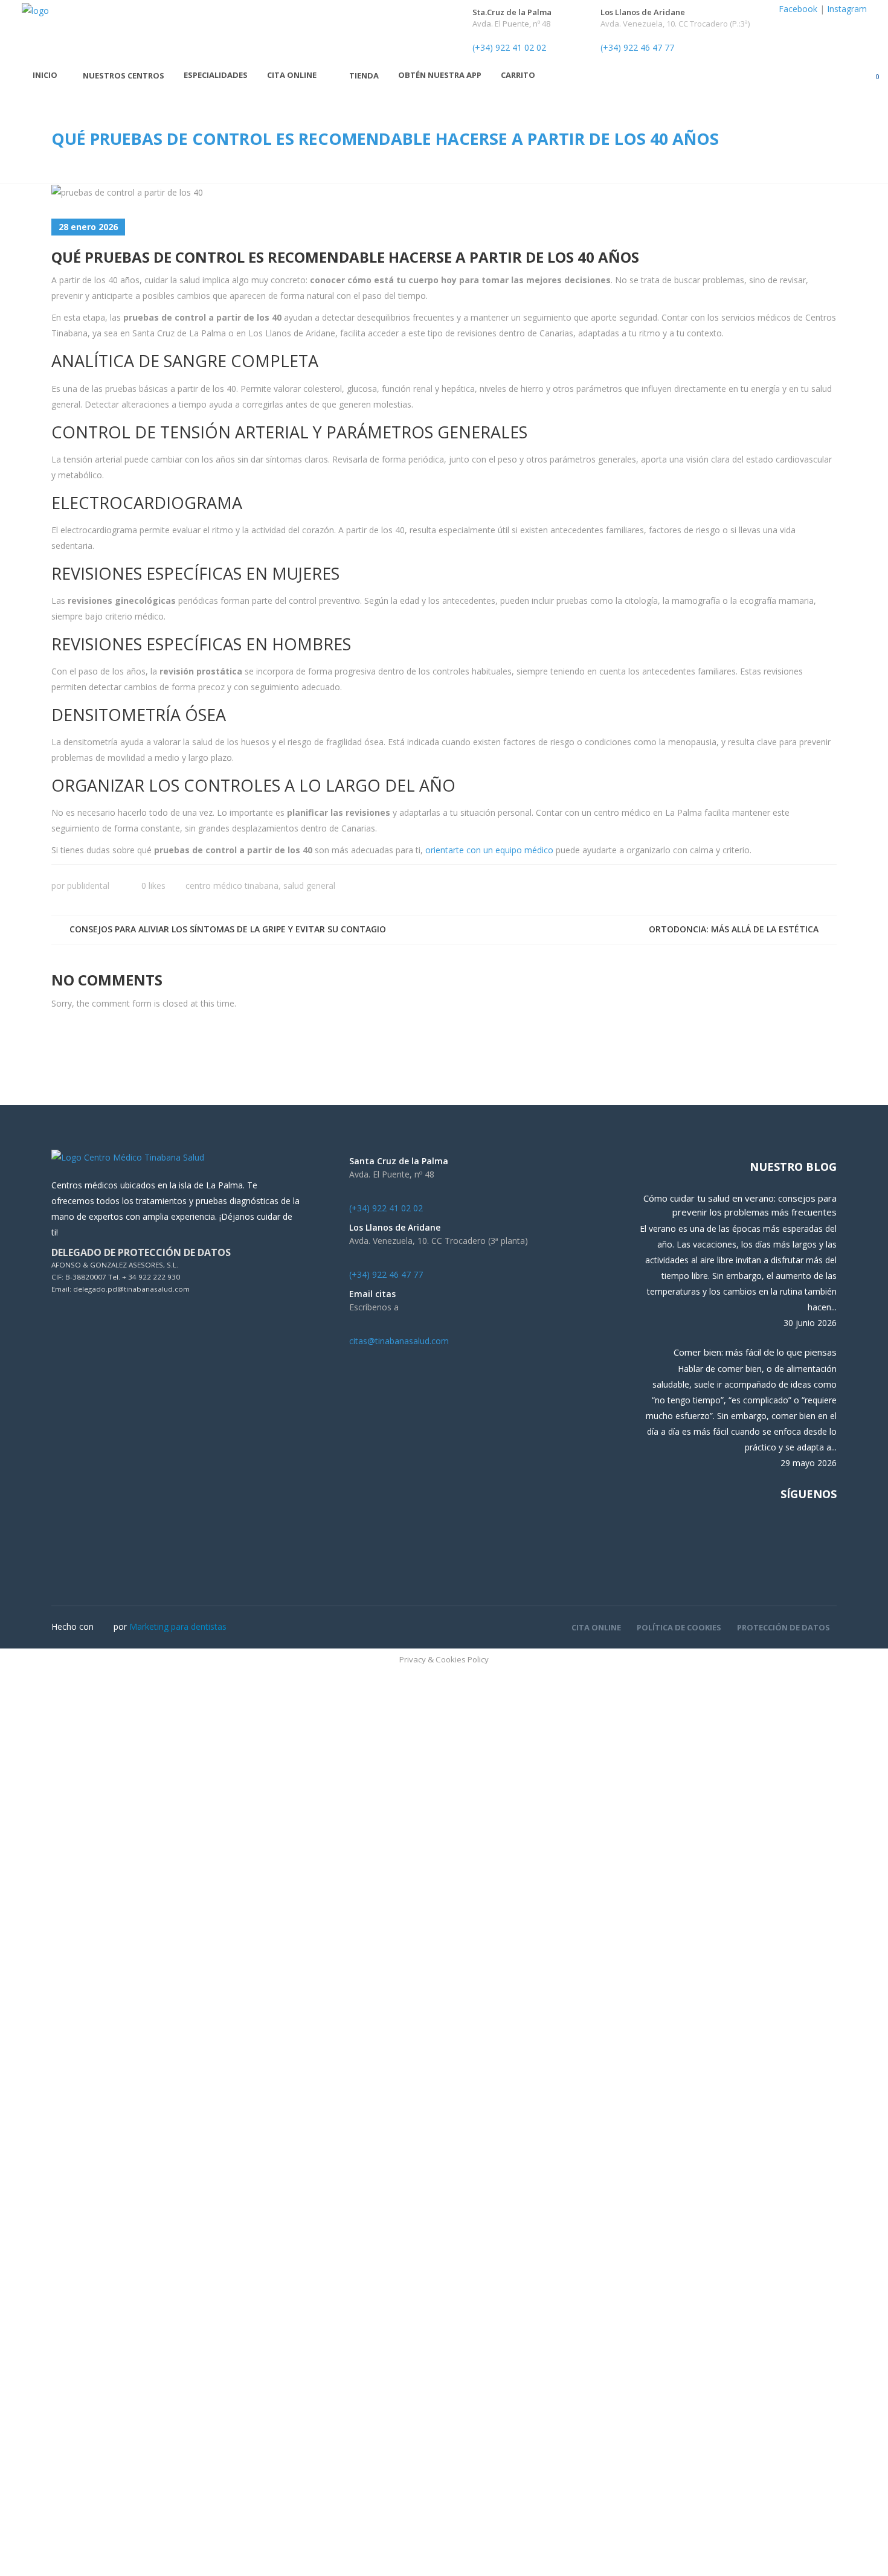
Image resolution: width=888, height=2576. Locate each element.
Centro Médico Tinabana (232, 886)
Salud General (309, 886)
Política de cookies (679, 1627)
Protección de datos (783, 1627)
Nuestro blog (793, 1167)
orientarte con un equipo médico (489, 850)
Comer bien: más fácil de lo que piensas (755, 1352)
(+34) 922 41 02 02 (509, 47)
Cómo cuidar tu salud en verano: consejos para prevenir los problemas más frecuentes (740, 1205)
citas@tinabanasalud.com (399, 1341)
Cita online (596, 1627)
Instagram (847, 9)
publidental (88, 886)
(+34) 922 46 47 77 (637, 47)
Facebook (798, 9)
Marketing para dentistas (178, 1626)
